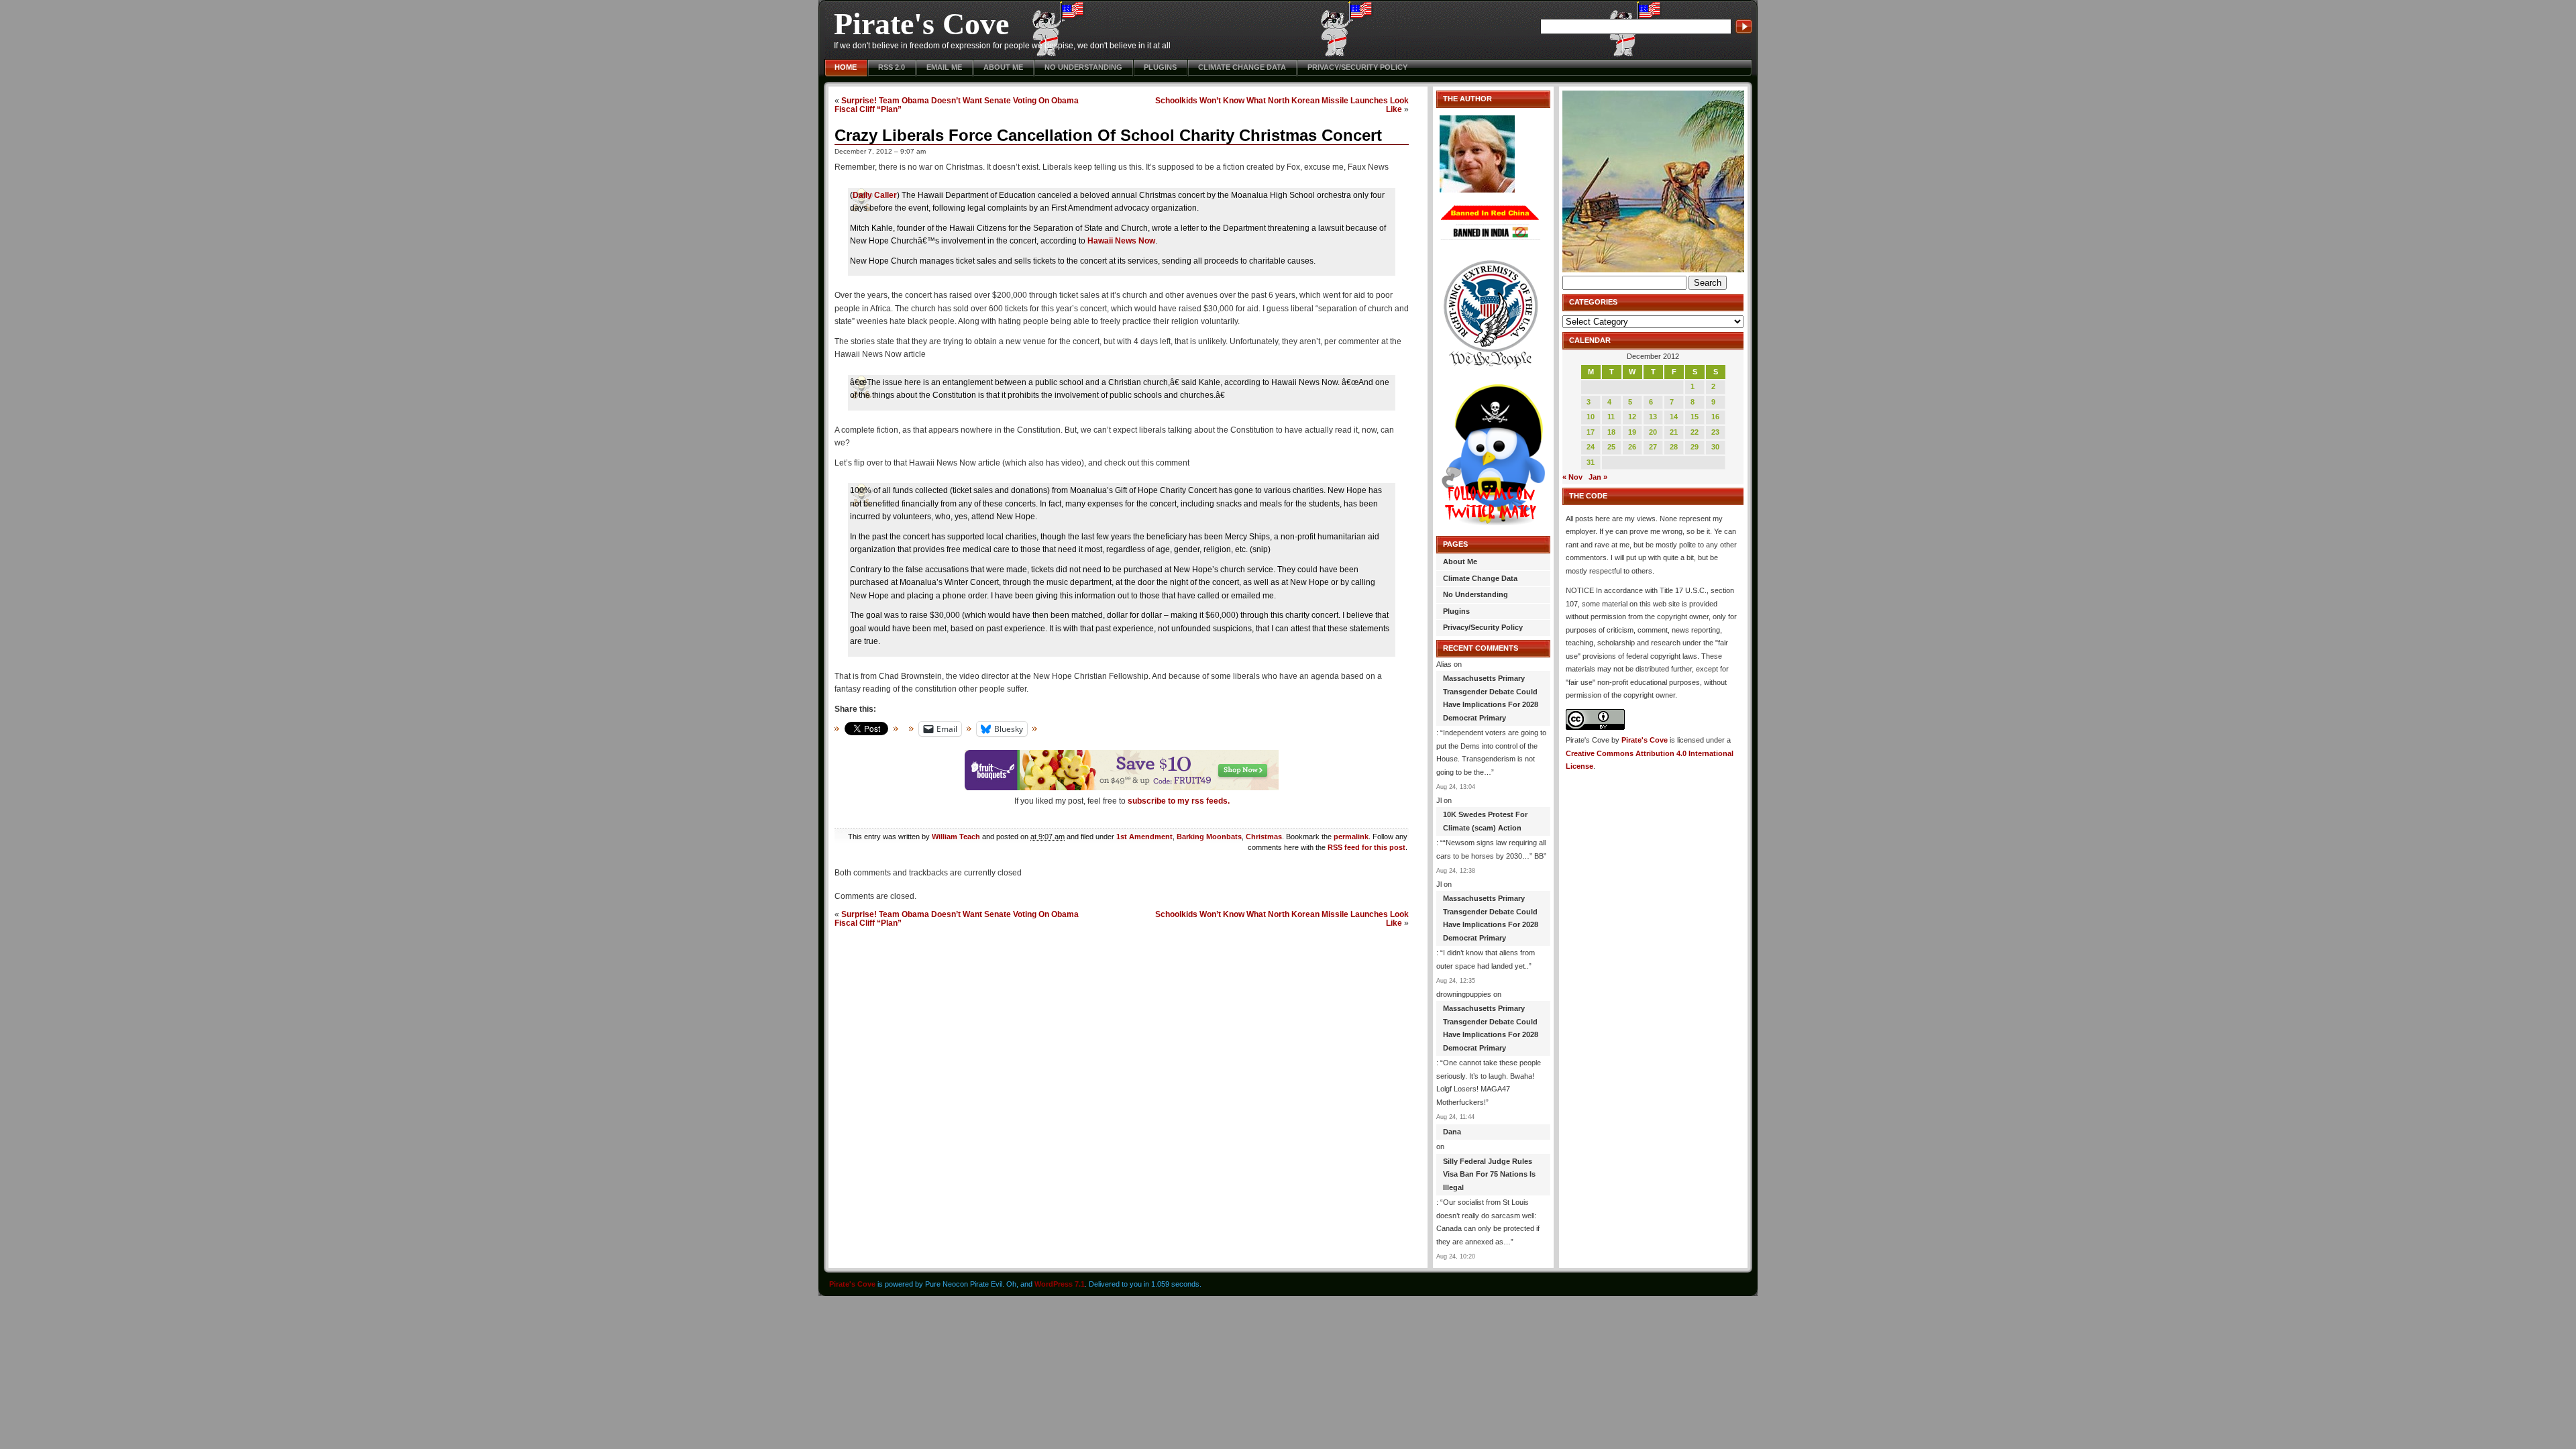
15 (1695, 417)
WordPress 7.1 (1060, 1284)
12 (1632, 417)
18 (1611, 432)
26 (1632, 447)
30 (1715, 447)
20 (1653, 432)
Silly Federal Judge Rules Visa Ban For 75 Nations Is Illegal (1489, 1174)
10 (1591, 417)
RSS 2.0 (892, 67)
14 (1674, 417)
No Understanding (1083, 67)
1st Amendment (1144, 837)
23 (1715, 432)
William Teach (956, 837)
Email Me (944, 67)
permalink (1351, 837)
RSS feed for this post (1366, 847)
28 (1674, 447)
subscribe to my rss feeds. (1179, 801)
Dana (1452, 1132)
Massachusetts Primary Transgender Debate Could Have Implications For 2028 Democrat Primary (1491, 698)
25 (1611, 447)
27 (1653, 447)
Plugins (1160, 67)
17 (1591, 432)
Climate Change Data (1242, 67)
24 (1591, 447)
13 (1653, 417)
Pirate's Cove (921, 24)
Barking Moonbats (1209, 837)
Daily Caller (875, 195)
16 (1715, 417)
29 (1695, 447)
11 (1611, 417)
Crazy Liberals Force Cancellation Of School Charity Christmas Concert (1108, 135)
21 (1674, 432)
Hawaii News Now (1121, 241)
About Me (1003, 67)
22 (1695, 432)
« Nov (1572, 477)
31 (1591, 462)
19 (1632, 432)
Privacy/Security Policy (1357, 67)
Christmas (1264, 837)
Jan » (1598, 477)
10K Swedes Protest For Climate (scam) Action (1485, 821)
